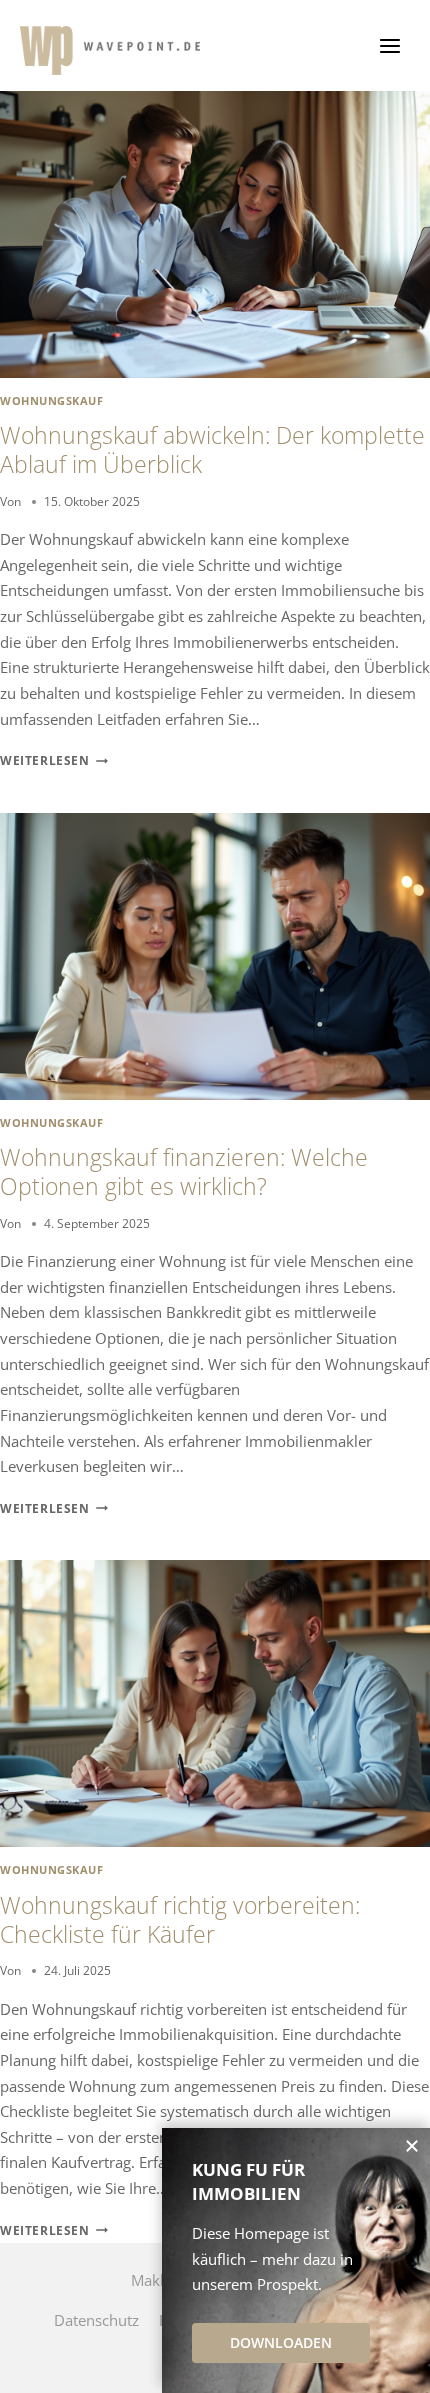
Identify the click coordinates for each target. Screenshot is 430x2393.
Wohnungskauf (51, 401)
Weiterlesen (54, 760)
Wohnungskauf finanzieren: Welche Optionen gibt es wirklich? (184, 1172)
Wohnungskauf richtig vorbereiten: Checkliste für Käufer (180, 1920)
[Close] (412, 2146)
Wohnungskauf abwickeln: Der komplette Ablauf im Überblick (212, 450)
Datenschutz (96, 2320)
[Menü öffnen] (389, 45)
